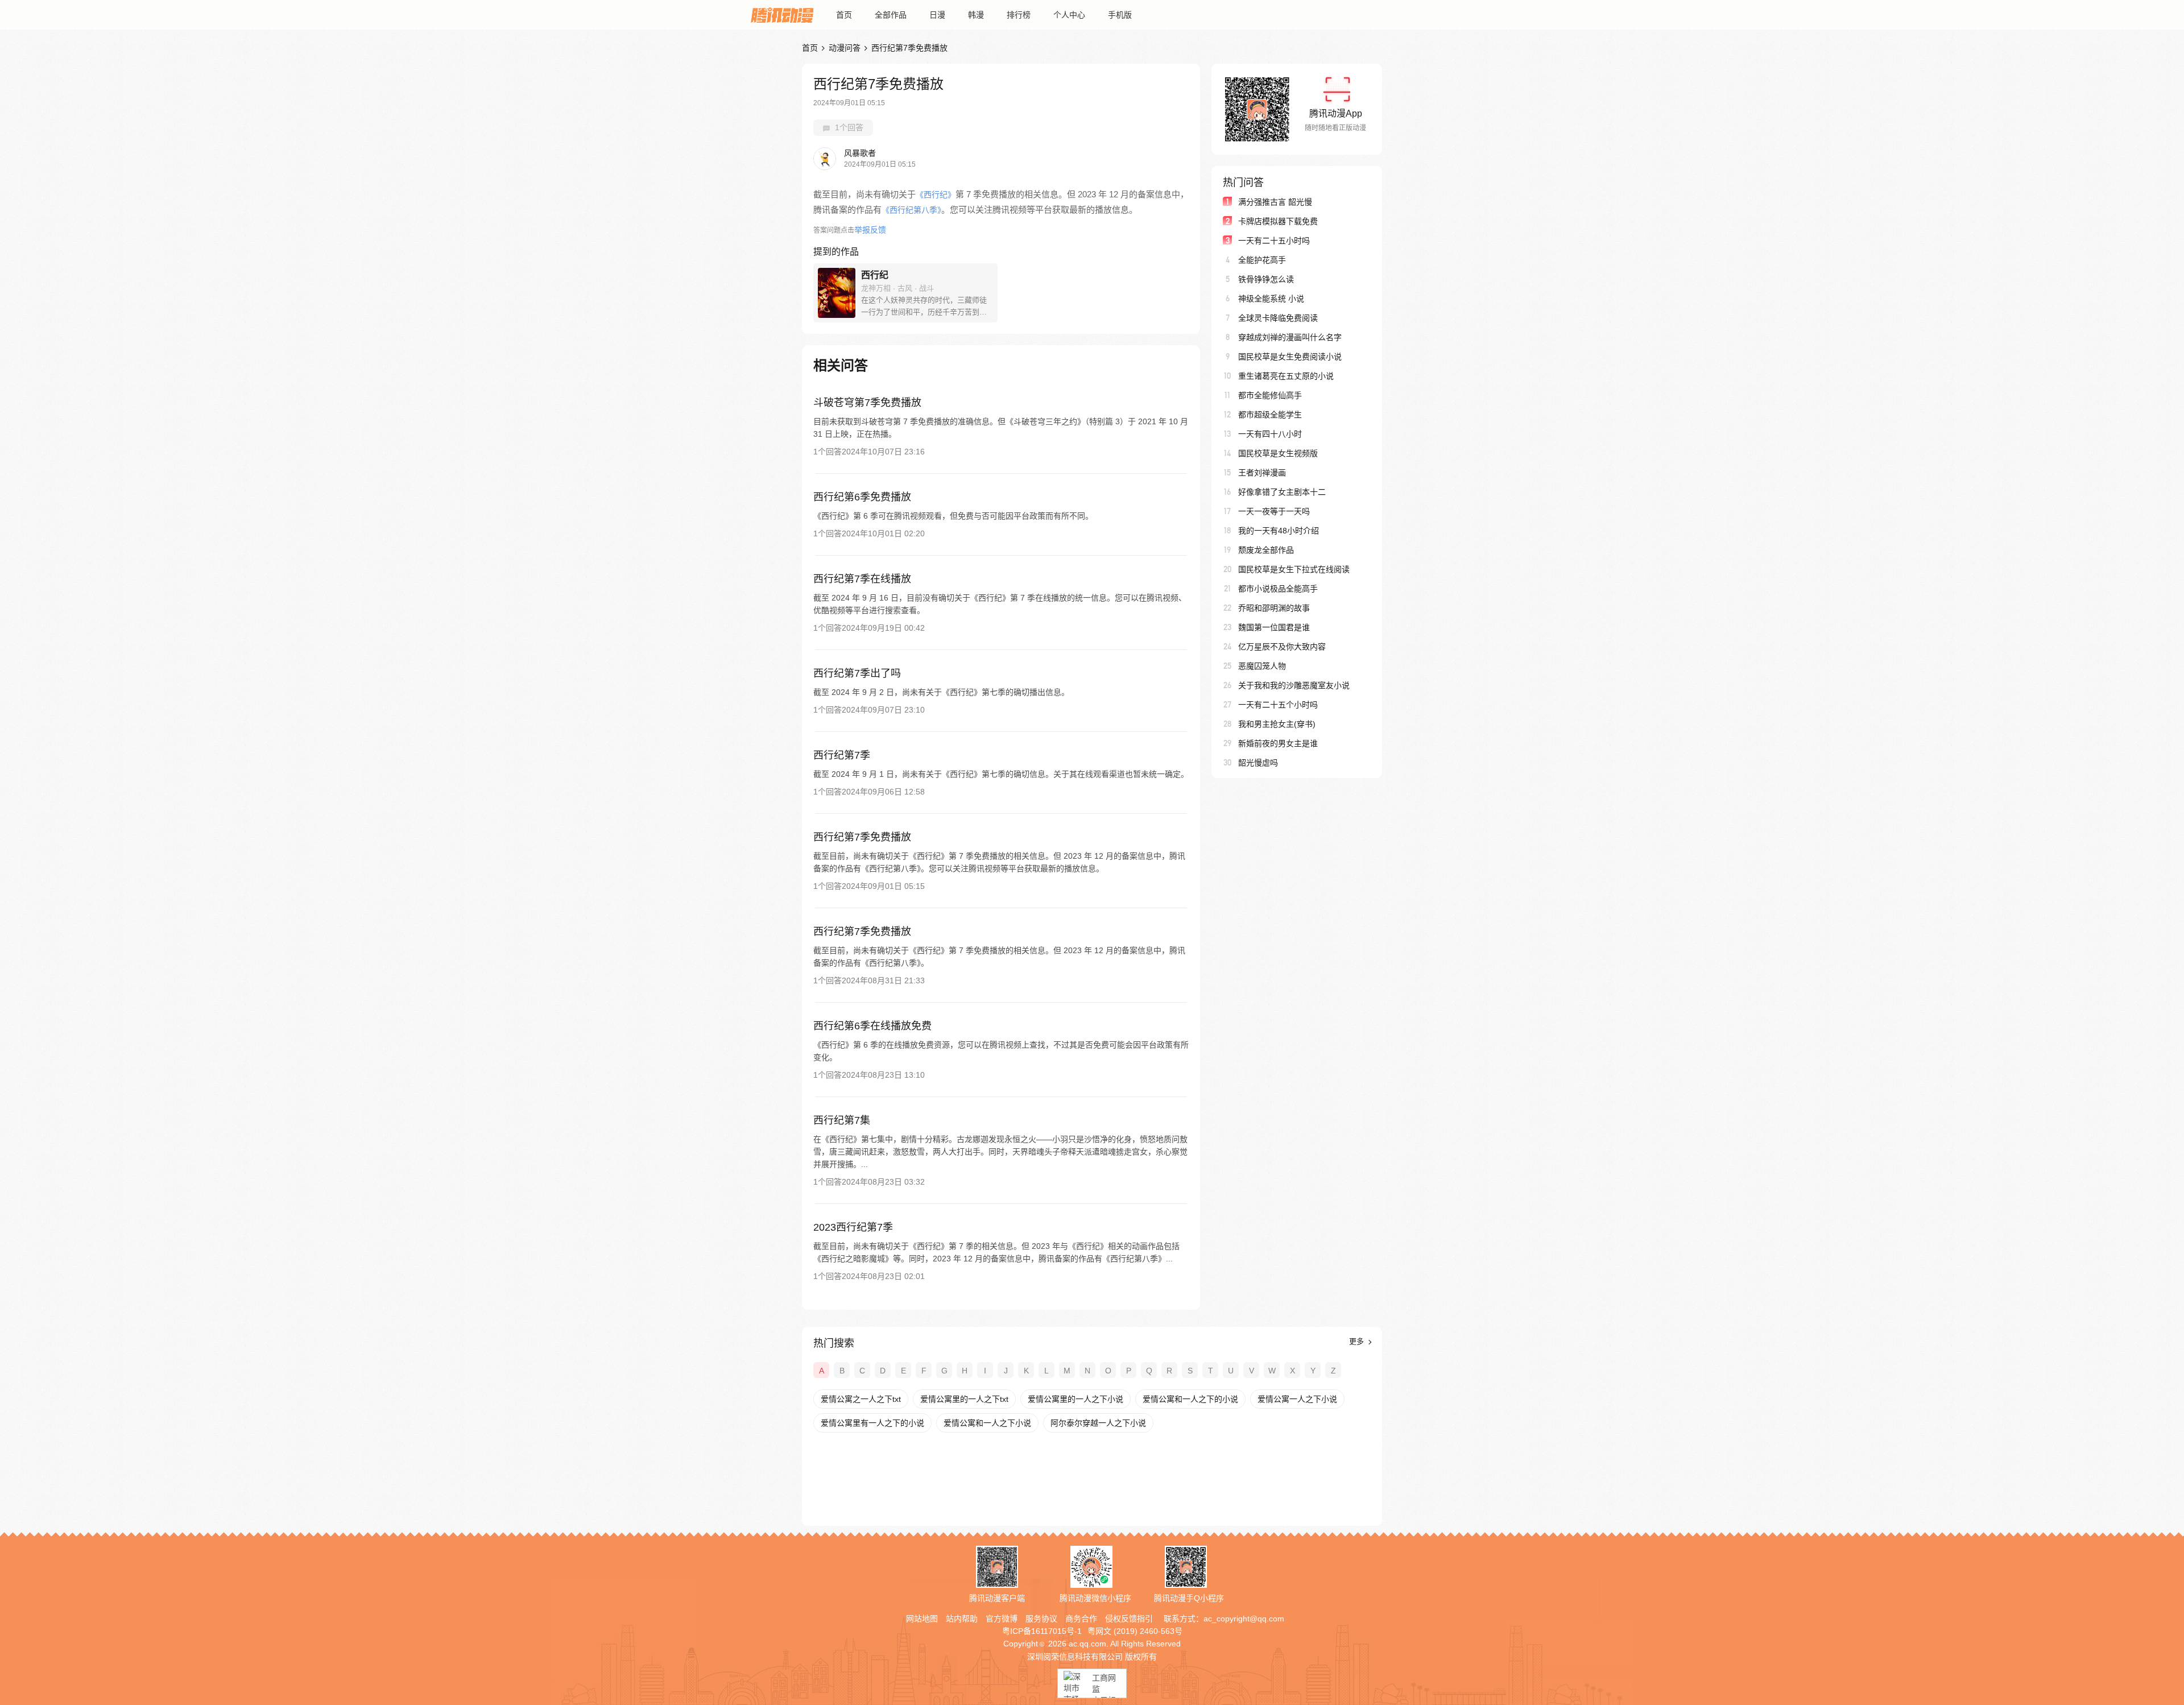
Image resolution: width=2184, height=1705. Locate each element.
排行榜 (1019, 15)
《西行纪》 (936, 194)
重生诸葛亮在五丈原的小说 (1286, 376)
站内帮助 (962, 1619)
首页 (844, 15)
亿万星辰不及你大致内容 (1282, 647)
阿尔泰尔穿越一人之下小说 (1098, 1423)
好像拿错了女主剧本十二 (1282, 492)
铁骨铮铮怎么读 (1266, 279)
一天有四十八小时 (1270, 434)
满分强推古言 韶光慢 (1275, 202)
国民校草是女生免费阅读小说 (1290, 357)
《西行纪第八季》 (911, 210)
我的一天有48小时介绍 (1279, 531)
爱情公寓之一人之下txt (861, 1399)
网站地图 (922, 1619)
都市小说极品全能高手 (1278, 589)
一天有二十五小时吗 (1274, 241)
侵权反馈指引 (1129, 1619)
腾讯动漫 (782, 15)
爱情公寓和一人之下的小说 (1190, 1399)
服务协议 (1041, 1619)
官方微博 (1002, 1619)
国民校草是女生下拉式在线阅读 (1294, 569)
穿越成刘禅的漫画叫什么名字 (1290, 337)
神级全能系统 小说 (1271, 299)
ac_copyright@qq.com (1244, 1619)
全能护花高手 (1262, 260)
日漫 (937, 15)
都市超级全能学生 (1270, 415)
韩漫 (976, 15)
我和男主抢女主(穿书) (1277, 724)
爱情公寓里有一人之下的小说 (872, 1423)
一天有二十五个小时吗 (1278, 705)
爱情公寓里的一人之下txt (964, 1399)
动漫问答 (845, 48)
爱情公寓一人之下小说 (1297, 1399)
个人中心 (1069, 15)
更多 (1358, 1341)
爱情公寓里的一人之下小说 (1076, 1399)
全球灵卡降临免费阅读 (1278, 318)
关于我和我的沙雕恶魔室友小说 (1294, 685)
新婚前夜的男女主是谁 (1278, 743)
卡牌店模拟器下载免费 (1278, 221)
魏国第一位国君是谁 (1274, 627)
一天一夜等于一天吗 (1274, 511)
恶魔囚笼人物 (1262, 666)
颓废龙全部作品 (1266, 550)
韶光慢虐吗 (1258, 763)
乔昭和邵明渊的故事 (1274, 608)
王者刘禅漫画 (1262, 473)
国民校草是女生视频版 (1278, 453)
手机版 (1120, 15)
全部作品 (891, 15)
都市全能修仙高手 (1270, 395)
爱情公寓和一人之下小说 (987, 1423)
